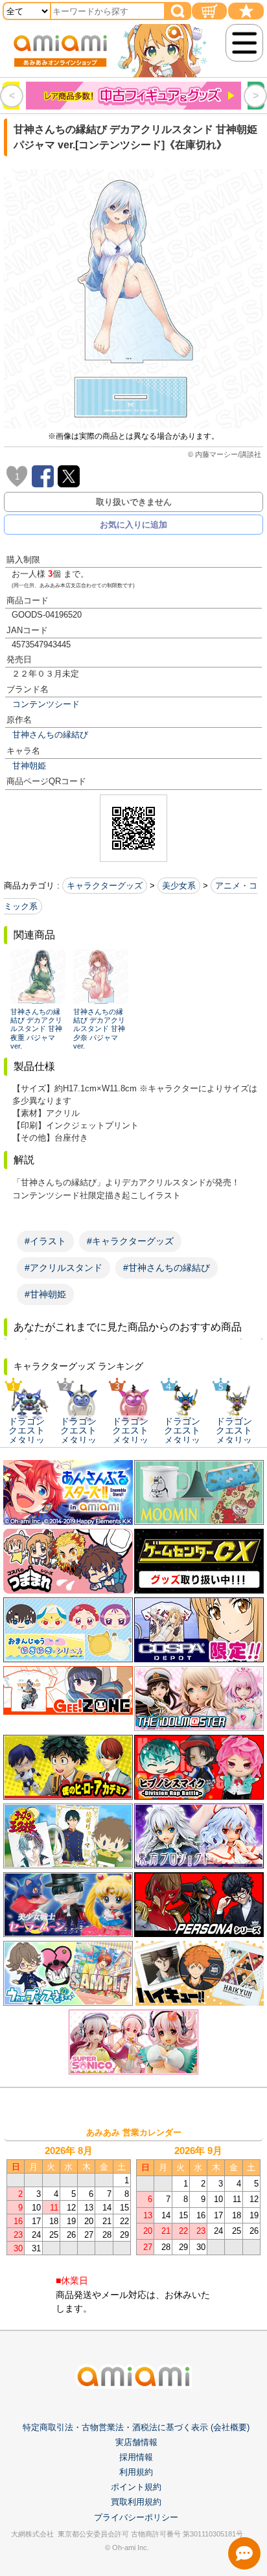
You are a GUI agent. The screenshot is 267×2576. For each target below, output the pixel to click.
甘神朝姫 (29, 766)
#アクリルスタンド (64, 1268)
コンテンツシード (46, 704)
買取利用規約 (136, 2502)
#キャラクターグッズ (130, 1241)
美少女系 (179, 886)
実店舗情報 (136, 2442)
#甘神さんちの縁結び (167, 1268)
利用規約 (136, 2472)
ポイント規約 (136, 2487)
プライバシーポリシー (136, 2517)
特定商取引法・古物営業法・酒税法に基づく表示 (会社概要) (136, 2427)
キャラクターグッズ (105, 886)
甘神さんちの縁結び (50, 735)
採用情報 (136, 2457)
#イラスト (45, 1241)
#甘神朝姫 (45, 1294)
